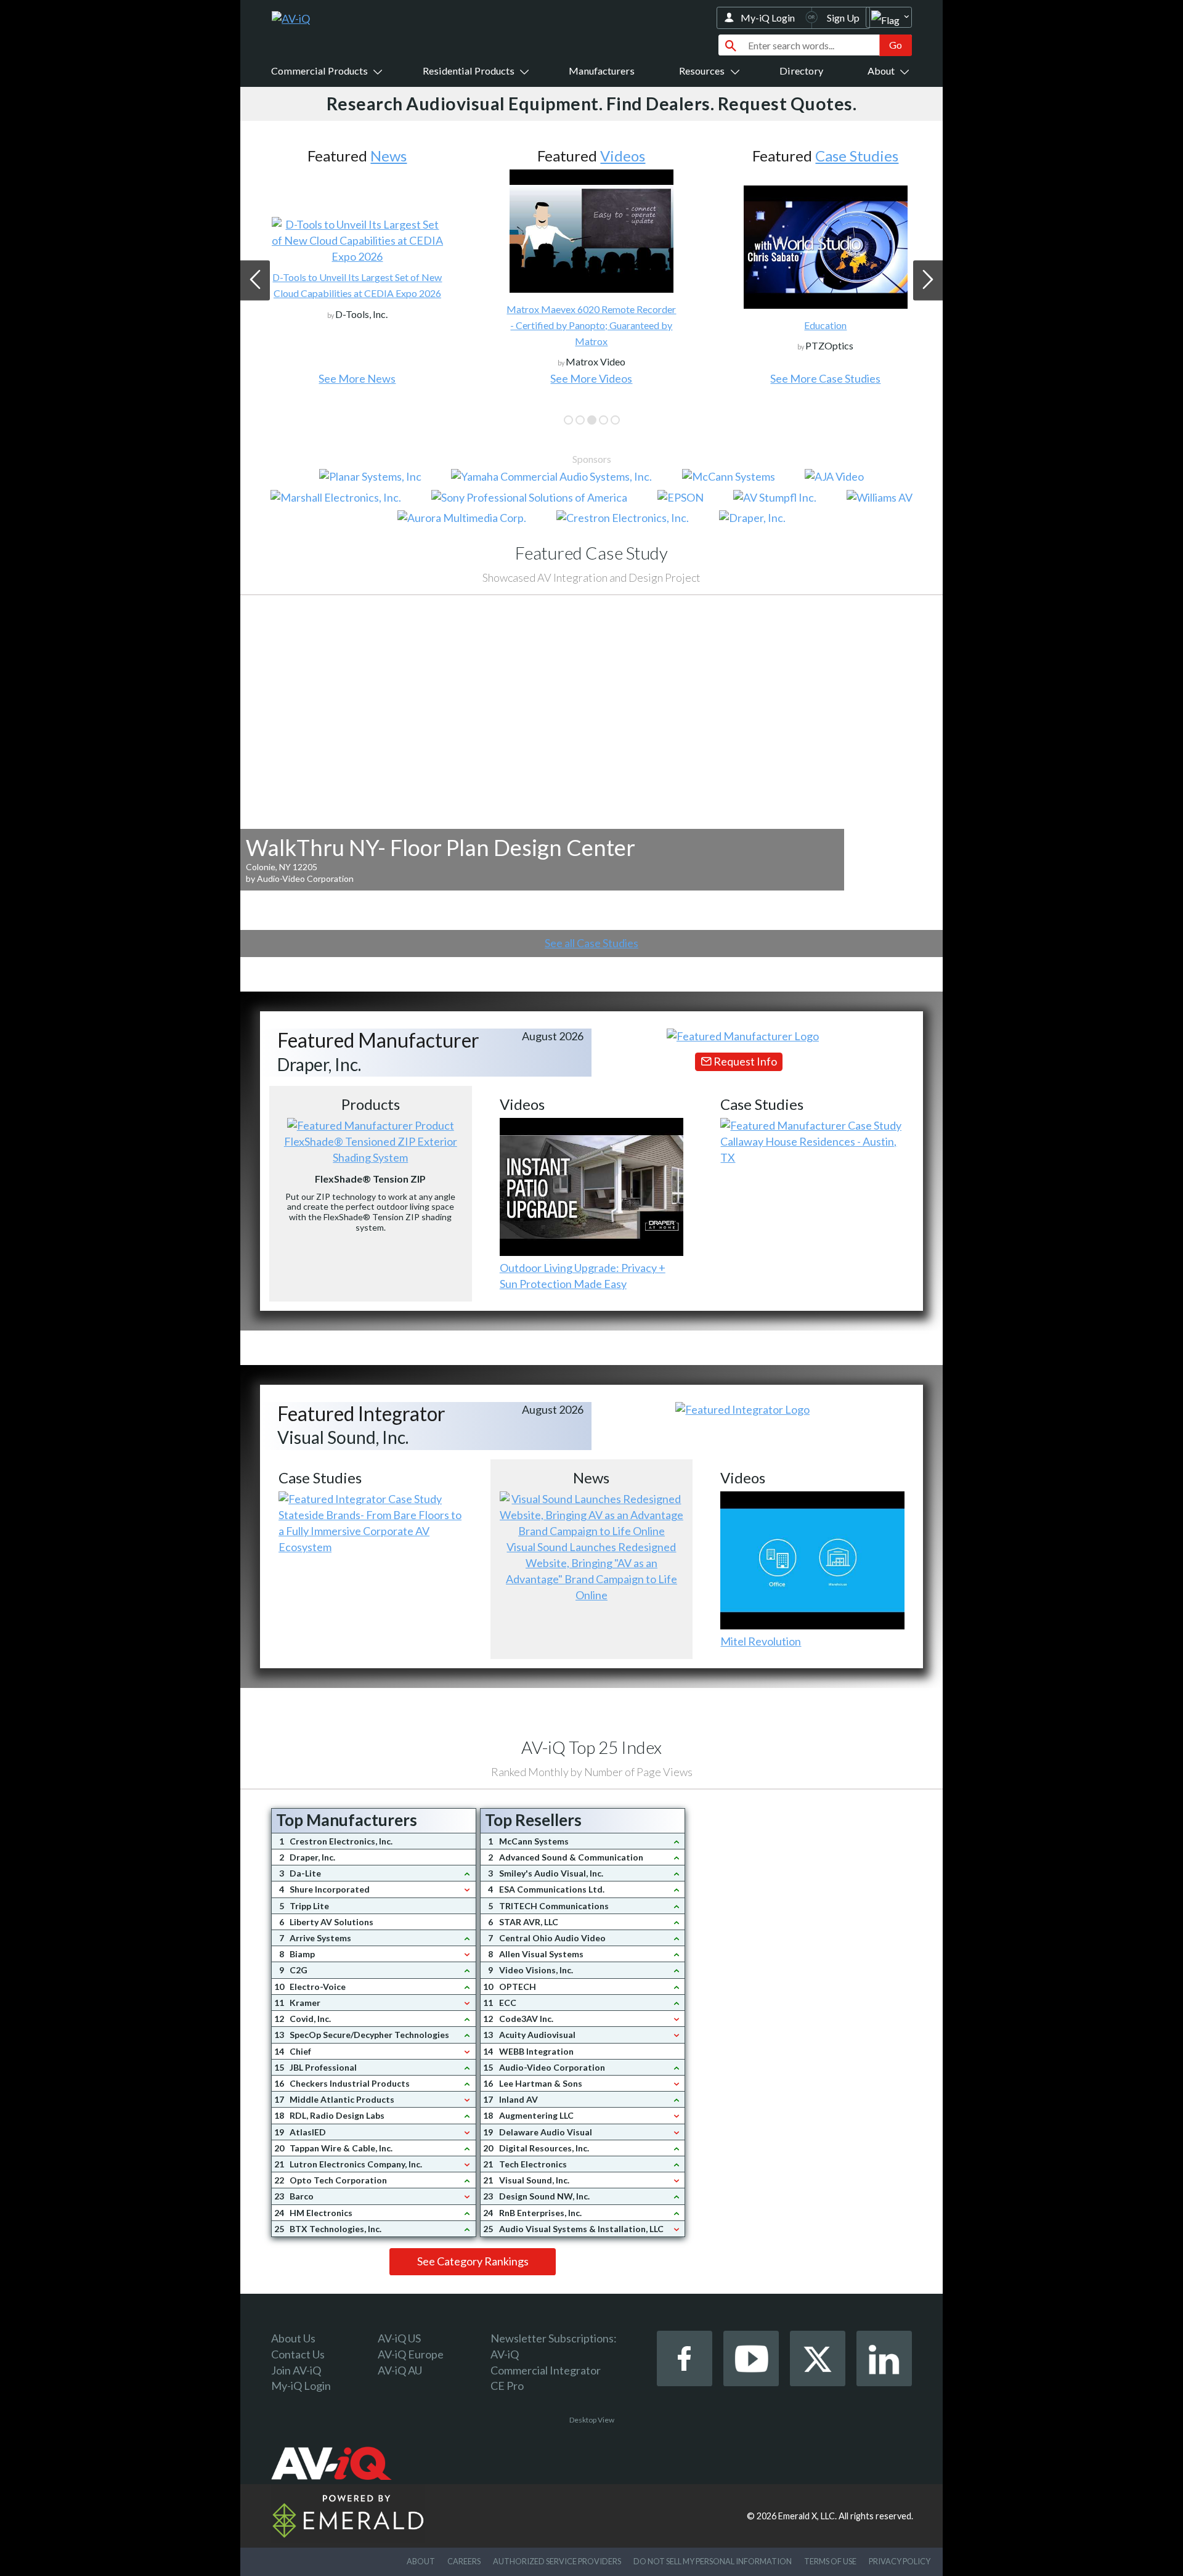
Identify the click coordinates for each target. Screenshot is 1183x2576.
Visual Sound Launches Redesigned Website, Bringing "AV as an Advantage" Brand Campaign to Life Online (591, 1571)
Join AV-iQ (296, 2370)
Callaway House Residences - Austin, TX (808, 1149)
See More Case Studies (825, 378)
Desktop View (592, 2420)
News (388, 156)
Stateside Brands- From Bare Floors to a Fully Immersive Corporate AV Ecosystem (370, 1531)
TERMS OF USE (830, 2561)
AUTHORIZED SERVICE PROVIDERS (557, 2561)
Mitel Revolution (761, 1641)
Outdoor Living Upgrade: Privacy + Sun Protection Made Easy (583, 1276)
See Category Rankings (473, 2261)
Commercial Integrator (546, 2370)
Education (825, 325)
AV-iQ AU (400, 2370)
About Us (293, 2338)
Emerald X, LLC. (807, 2516)
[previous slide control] (255, 280)
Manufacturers (602, 71)
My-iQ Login (768, 18)
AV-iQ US (399, 2338)
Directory (801, 71)
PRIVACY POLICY (900, 2561)
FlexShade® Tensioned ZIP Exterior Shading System (371, 1149)
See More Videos (591, 378)
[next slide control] (928, 280)
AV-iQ (505, 2354)
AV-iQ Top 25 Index (591, 1747)
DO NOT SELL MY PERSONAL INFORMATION (713, 2561)
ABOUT (421, 2561)
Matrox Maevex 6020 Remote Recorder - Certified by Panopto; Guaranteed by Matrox (591, 325)
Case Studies (857, 156)
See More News (357, 378)
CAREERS (464, 2561)
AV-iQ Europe (411, 2354)
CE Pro (507, 2386)
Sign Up (843, 18)
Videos (623, 156)
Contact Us (298, 2354)
